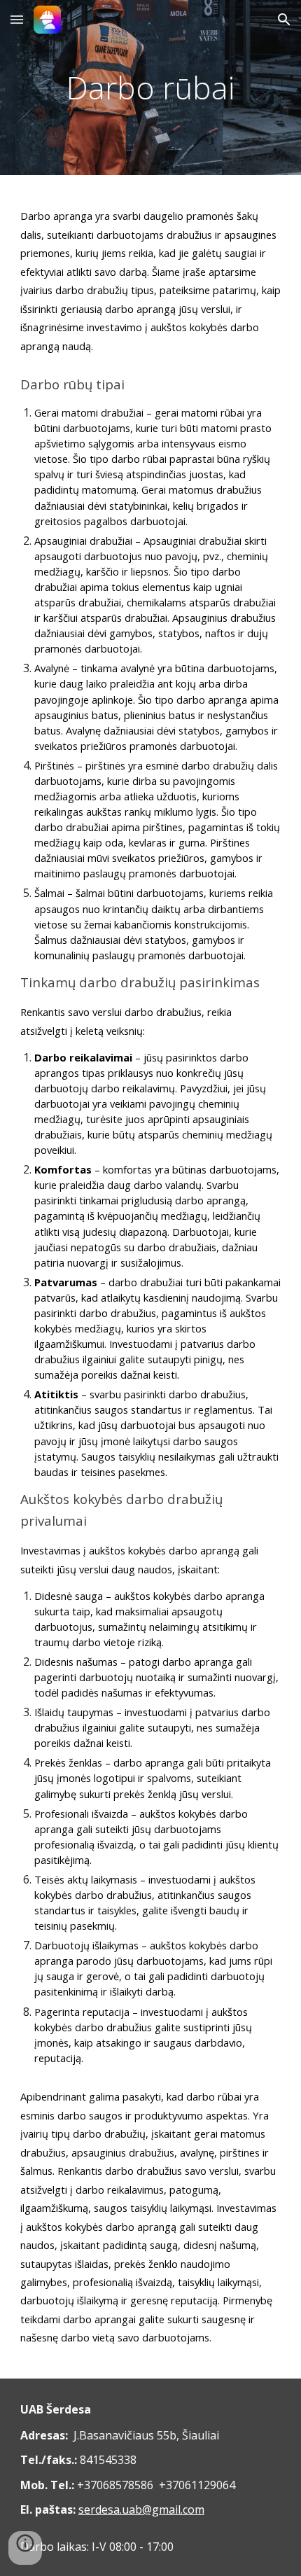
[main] (151, 88)
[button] (17, 19)
